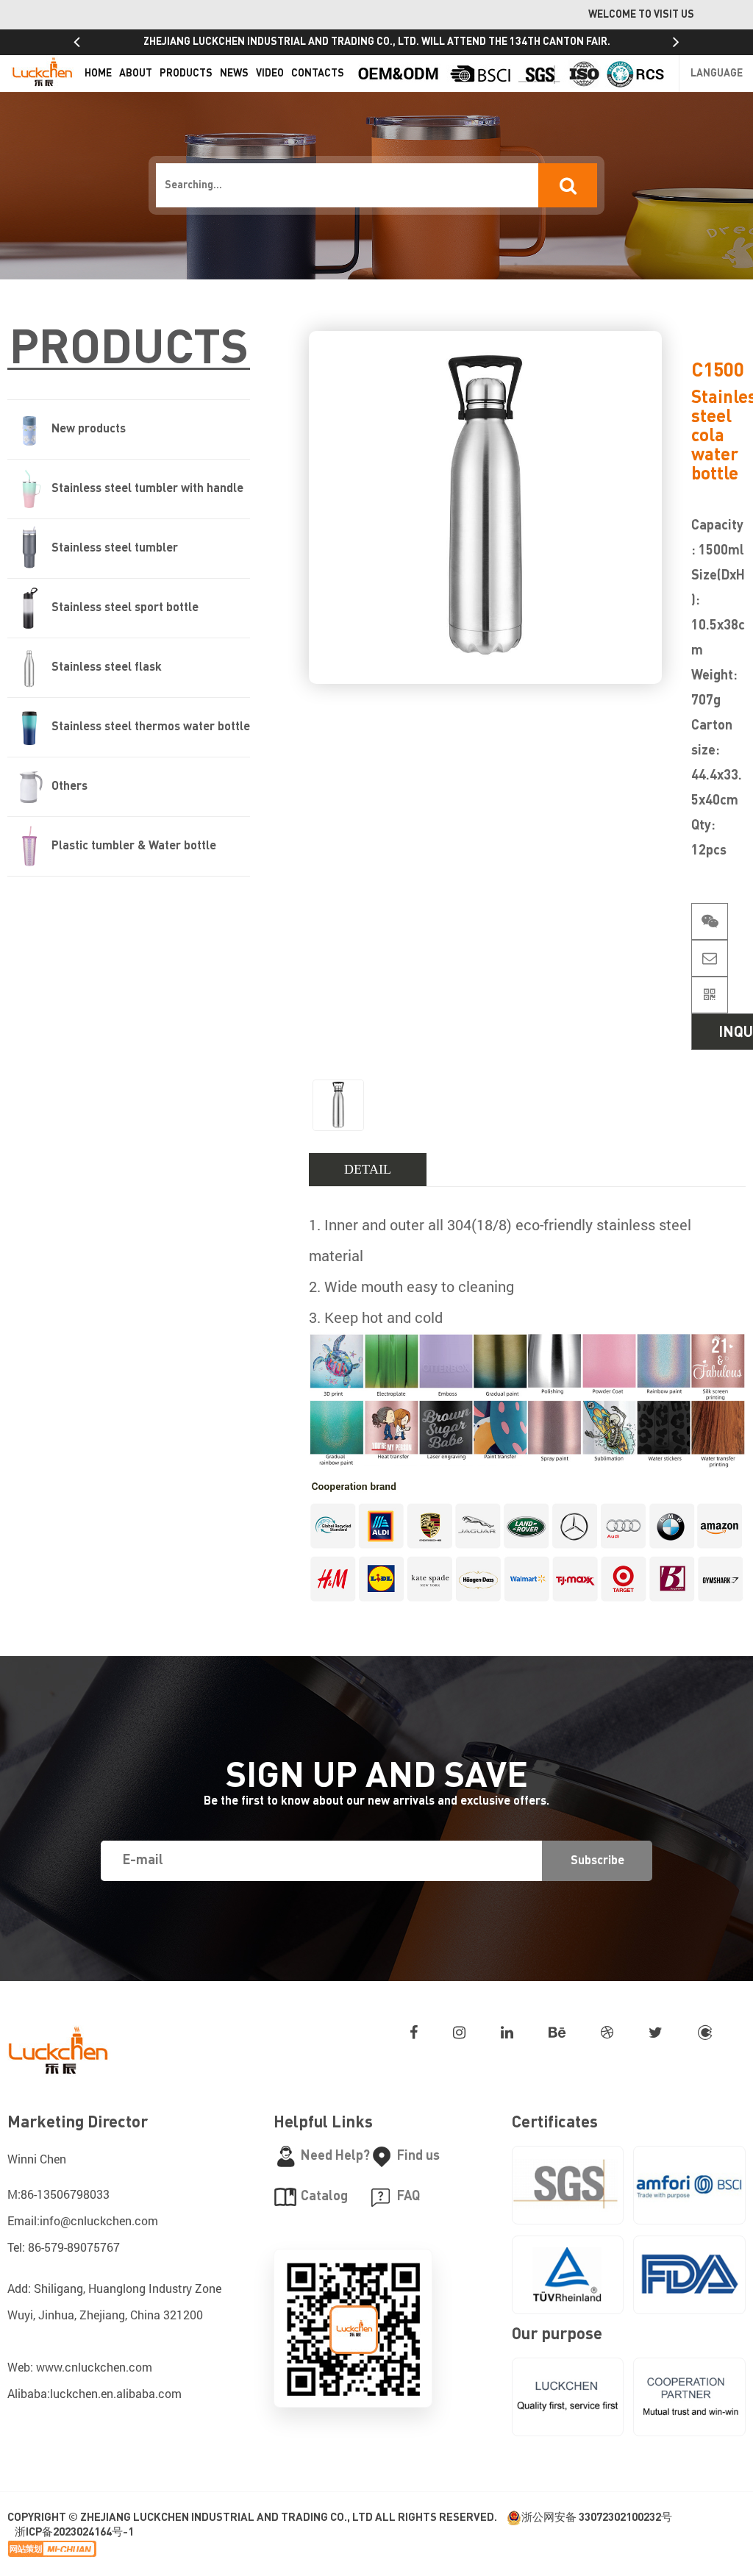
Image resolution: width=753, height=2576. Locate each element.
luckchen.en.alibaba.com (116, 2393)
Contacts (318, 74)
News (234, 74)
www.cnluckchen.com (94, 2367)
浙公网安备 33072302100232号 (597, 2518)
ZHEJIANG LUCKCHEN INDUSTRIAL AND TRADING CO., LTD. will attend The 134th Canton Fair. (377, 42)
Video (270, 74)
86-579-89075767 (74, 2247)
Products (186, 74)
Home (98, 74)
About (136, 74)
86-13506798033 (65, 2194)
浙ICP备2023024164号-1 (74, 2532)
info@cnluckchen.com (99, 2220)
